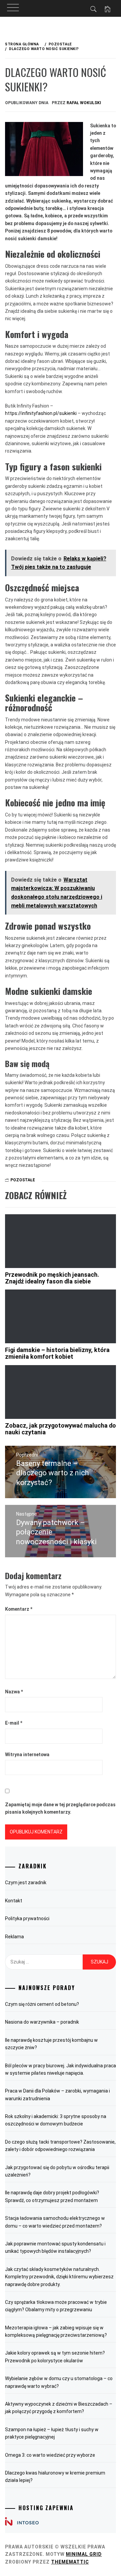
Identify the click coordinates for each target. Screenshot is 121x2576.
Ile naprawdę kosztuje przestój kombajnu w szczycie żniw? (51, 2044)
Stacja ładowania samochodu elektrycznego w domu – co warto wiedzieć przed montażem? (55, 2222)
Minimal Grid (84, 2554)
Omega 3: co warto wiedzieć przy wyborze (50, 2455)
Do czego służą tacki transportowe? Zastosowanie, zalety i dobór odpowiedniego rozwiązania (60, 2146)
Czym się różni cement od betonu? (42, 2004)
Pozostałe (23, 1180)
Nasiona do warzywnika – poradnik (42, 2022)
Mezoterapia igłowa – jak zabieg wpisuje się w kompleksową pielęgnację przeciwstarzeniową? (56, 2331)
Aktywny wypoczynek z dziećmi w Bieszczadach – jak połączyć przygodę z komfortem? (59, 2408)
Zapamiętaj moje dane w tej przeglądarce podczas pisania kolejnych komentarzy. (60, 1808)
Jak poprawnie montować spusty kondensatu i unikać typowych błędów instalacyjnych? (55, 2247)
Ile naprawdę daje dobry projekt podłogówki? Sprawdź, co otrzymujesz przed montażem (52, 2196)
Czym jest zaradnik (26, 1883)
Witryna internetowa (27, 1755)
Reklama (14, 1937)
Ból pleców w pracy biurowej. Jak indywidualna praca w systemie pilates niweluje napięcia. (61, 2069)
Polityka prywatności (27, 1918)
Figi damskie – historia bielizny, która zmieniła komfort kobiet (57, 1353)
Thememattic (70, 2562)
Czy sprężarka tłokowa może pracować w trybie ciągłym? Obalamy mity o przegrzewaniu (56, 2306)
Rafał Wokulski (84, 103)
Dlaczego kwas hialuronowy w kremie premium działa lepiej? (55, 2477)
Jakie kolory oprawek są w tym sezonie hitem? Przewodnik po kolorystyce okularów (55, 2357)
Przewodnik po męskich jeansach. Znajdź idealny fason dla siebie (52, 1278)
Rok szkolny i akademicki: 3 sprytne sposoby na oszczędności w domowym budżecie (56, 2120)
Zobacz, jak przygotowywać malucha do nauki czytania (61, 1429)
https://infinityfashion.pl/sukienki (41, 413)
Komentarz (19, 1609)
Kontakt (14, 1901)
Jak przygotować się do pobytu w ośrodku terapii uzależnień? (57, 2171)
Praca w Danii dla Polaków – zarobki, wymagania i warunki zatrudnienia (57, 2095)
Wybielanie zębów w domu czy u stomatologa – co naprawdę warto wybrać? (59, 2382)
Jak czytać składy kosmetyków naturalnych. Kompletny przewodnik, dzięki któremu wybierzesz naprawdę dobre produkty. (59, 2277)
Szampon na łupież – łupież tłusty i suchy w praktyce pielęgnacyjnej (52, 2433)
